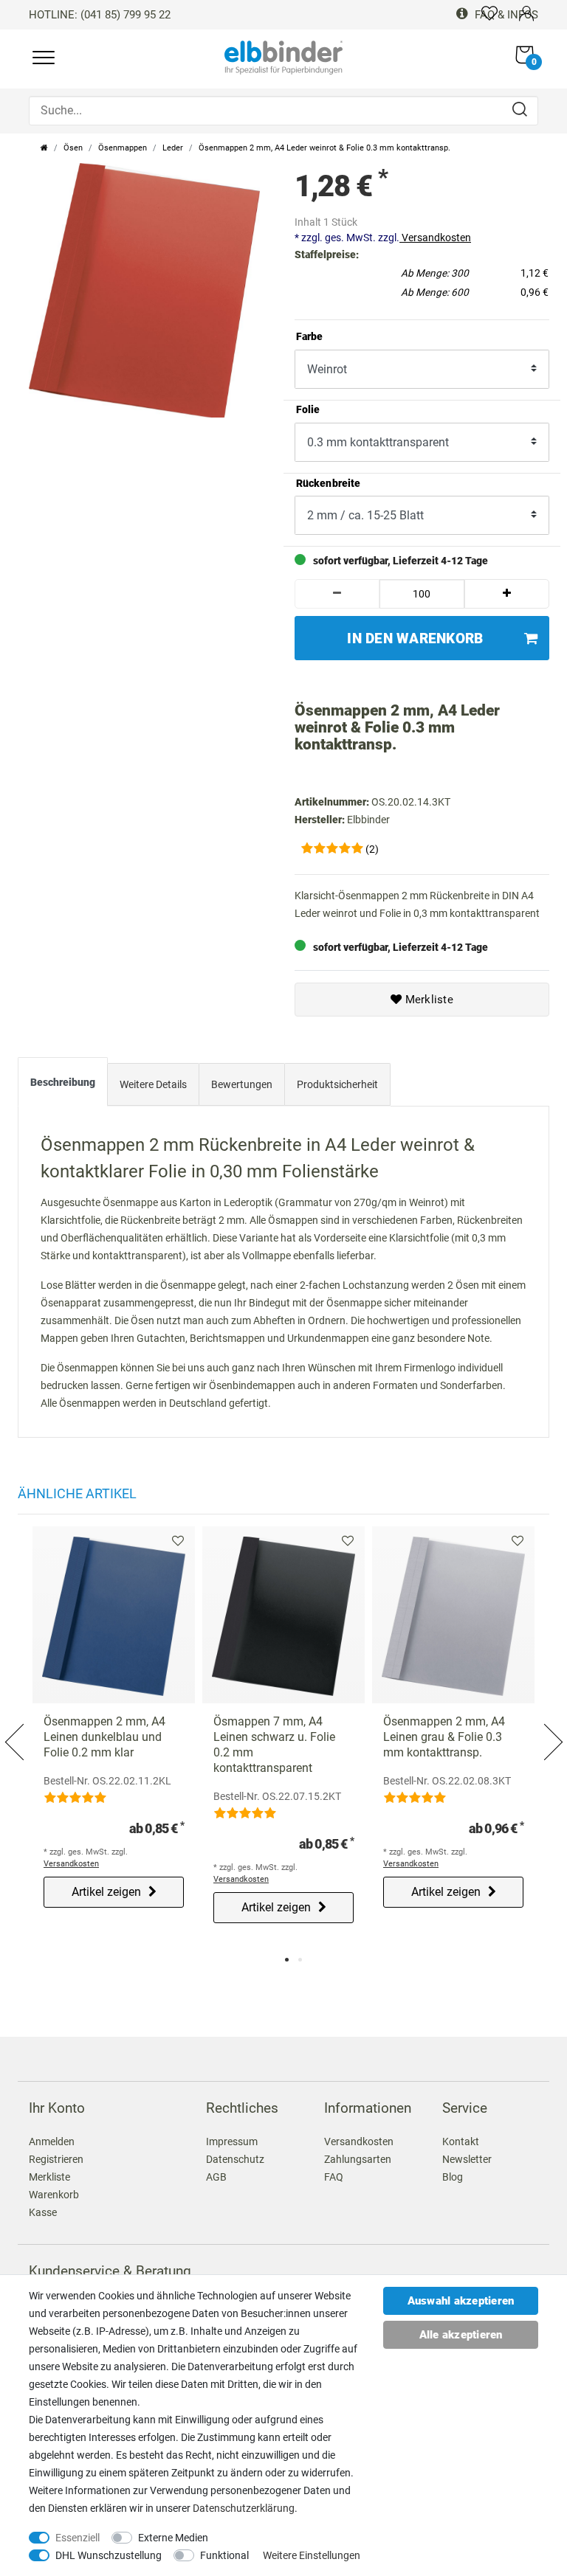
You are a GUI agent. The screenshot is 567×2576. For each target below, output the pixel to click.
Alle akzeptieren (461, 2335)
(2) (372, 849)
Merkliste (427, 1000)
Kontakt (461, 2142)
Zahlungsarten (358, 2159)
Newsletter (467, 2159)
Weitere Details (153, 1084)
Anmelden (52, 2142)
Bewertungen (242, 1084)
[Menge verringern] (337, 594)
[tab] (63, 1085)
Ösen (73, 148)
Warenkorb (54, 2195)
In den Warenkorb (415, 638)
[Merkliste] (489, 13)
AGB (216, 2177)
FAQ (334, 2177)
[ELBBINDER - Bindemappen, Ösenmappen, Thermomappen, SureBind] (283, 56)
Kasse (43, 2212)
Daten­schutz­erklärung (244, 2508)
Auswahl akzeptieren (461, 2301)
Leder (173, 148)
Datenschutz (235, 2159)
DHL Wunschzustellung (109, 2555)
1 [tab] (287, 1960)
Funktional (224, 2555)
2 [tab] (300, 1960)
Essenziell (78, 2538)
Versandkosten (435, 238)
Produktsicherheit (337, 1084)
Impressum (232, 2142)
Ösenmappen (123, 148)
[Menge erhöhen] (507, 594)
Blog (453, 2177)
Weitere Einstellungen (312, 2555)
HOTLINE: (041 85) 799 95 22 (100, 15)
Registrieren (56, 2159)
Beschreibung (63, 1082)
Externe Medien (173, 2538)
